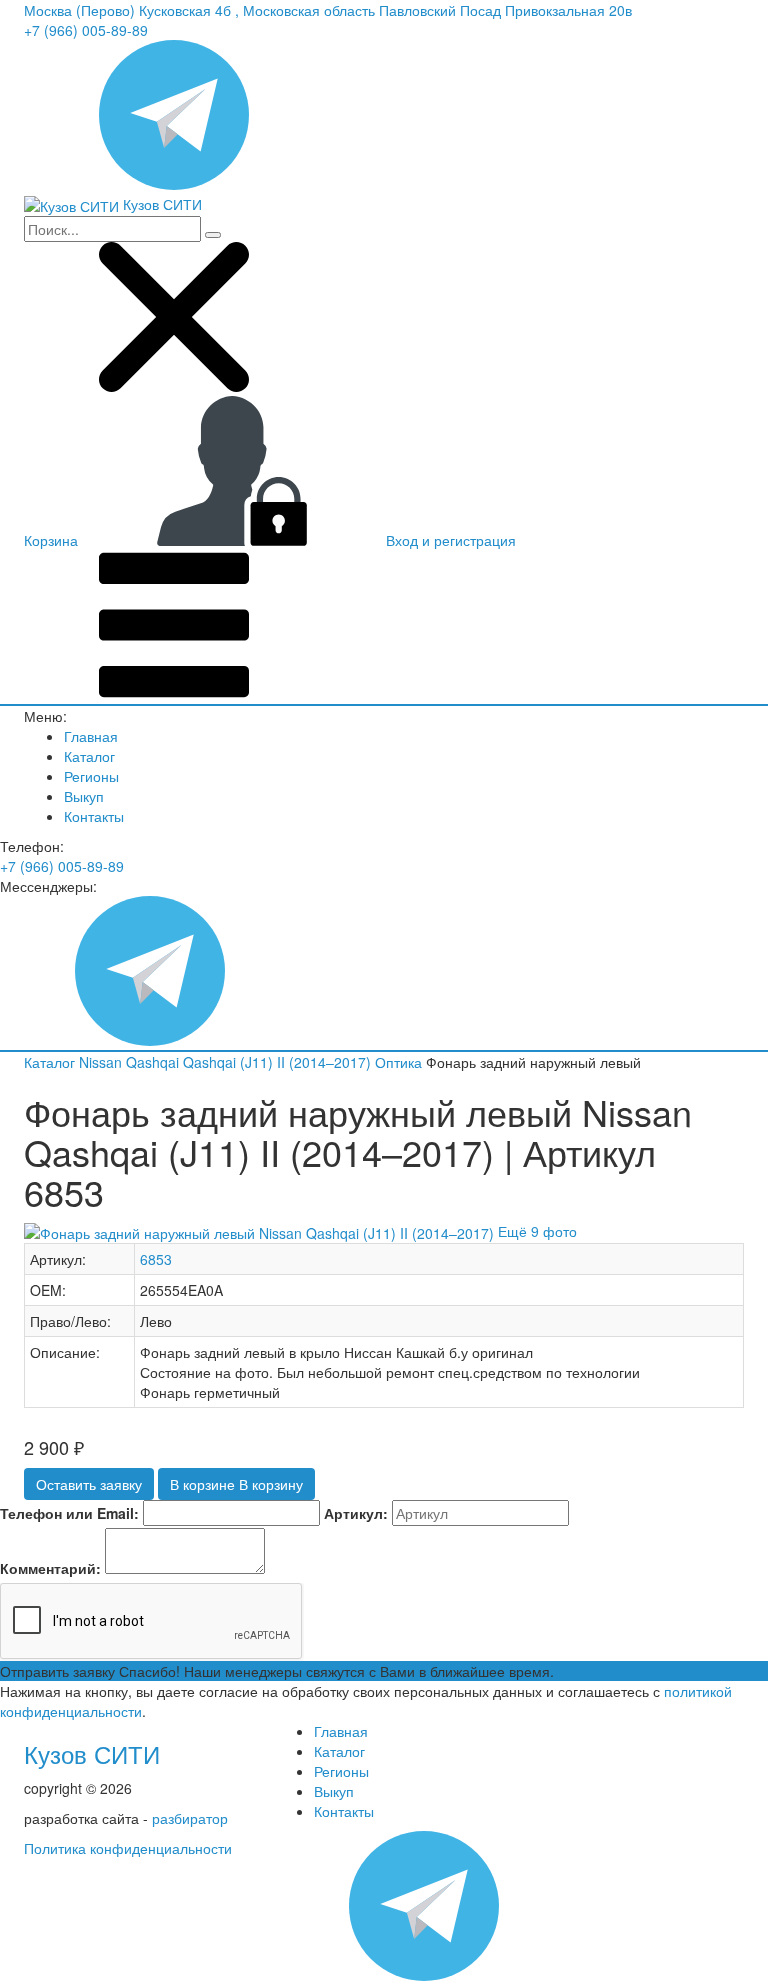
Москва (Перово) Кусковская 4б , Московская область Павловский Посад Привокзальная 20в (328, 10)
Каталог (89, 756)
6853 (156, 1259)
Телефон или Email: (69, 1513)
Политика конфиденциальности (128, 1848)
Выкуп (84, 796)
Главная (91, 736)
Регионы (91, 776)
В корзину (236, 1484)
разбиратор (190, 1818)
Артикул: (356, 1513)
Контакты (94, 816)
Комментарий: (50, 1568)
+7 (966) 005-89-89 (86, 30)
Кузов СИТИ (92, 1753)
